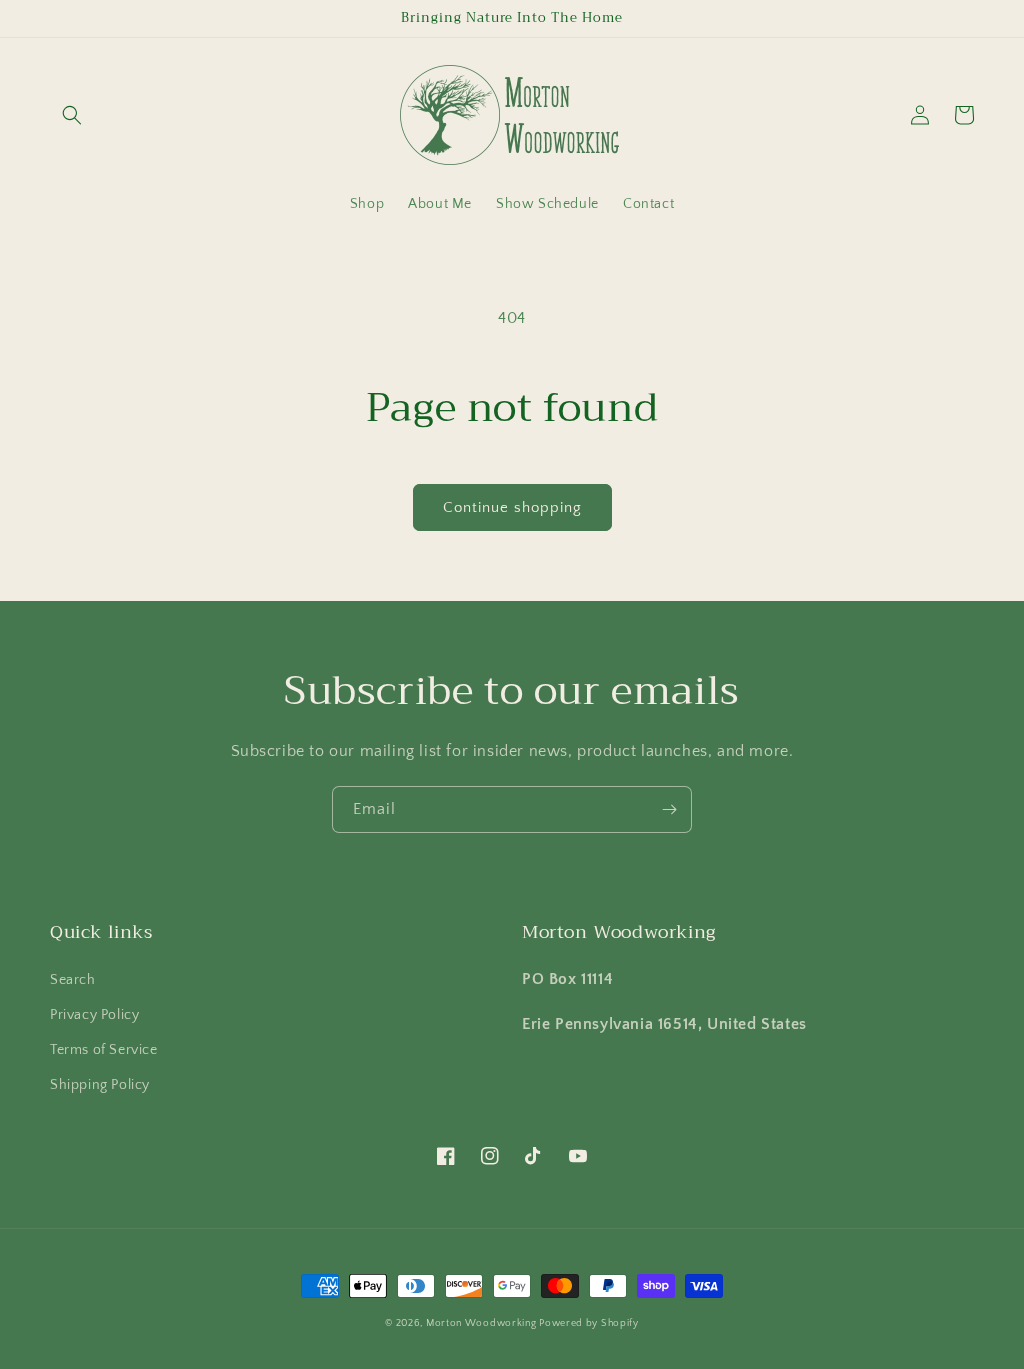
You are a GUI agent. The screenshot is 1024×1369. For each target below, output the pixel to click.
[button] (72, 115)
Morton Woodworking (482, 1323)
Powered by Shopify (589, 1323)
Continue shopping (512, 507)
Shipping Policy (100, 1085)
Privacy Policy (94, 1015)
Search (73, 980)
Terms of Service (104, 1050)
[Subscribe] (669, 809)
